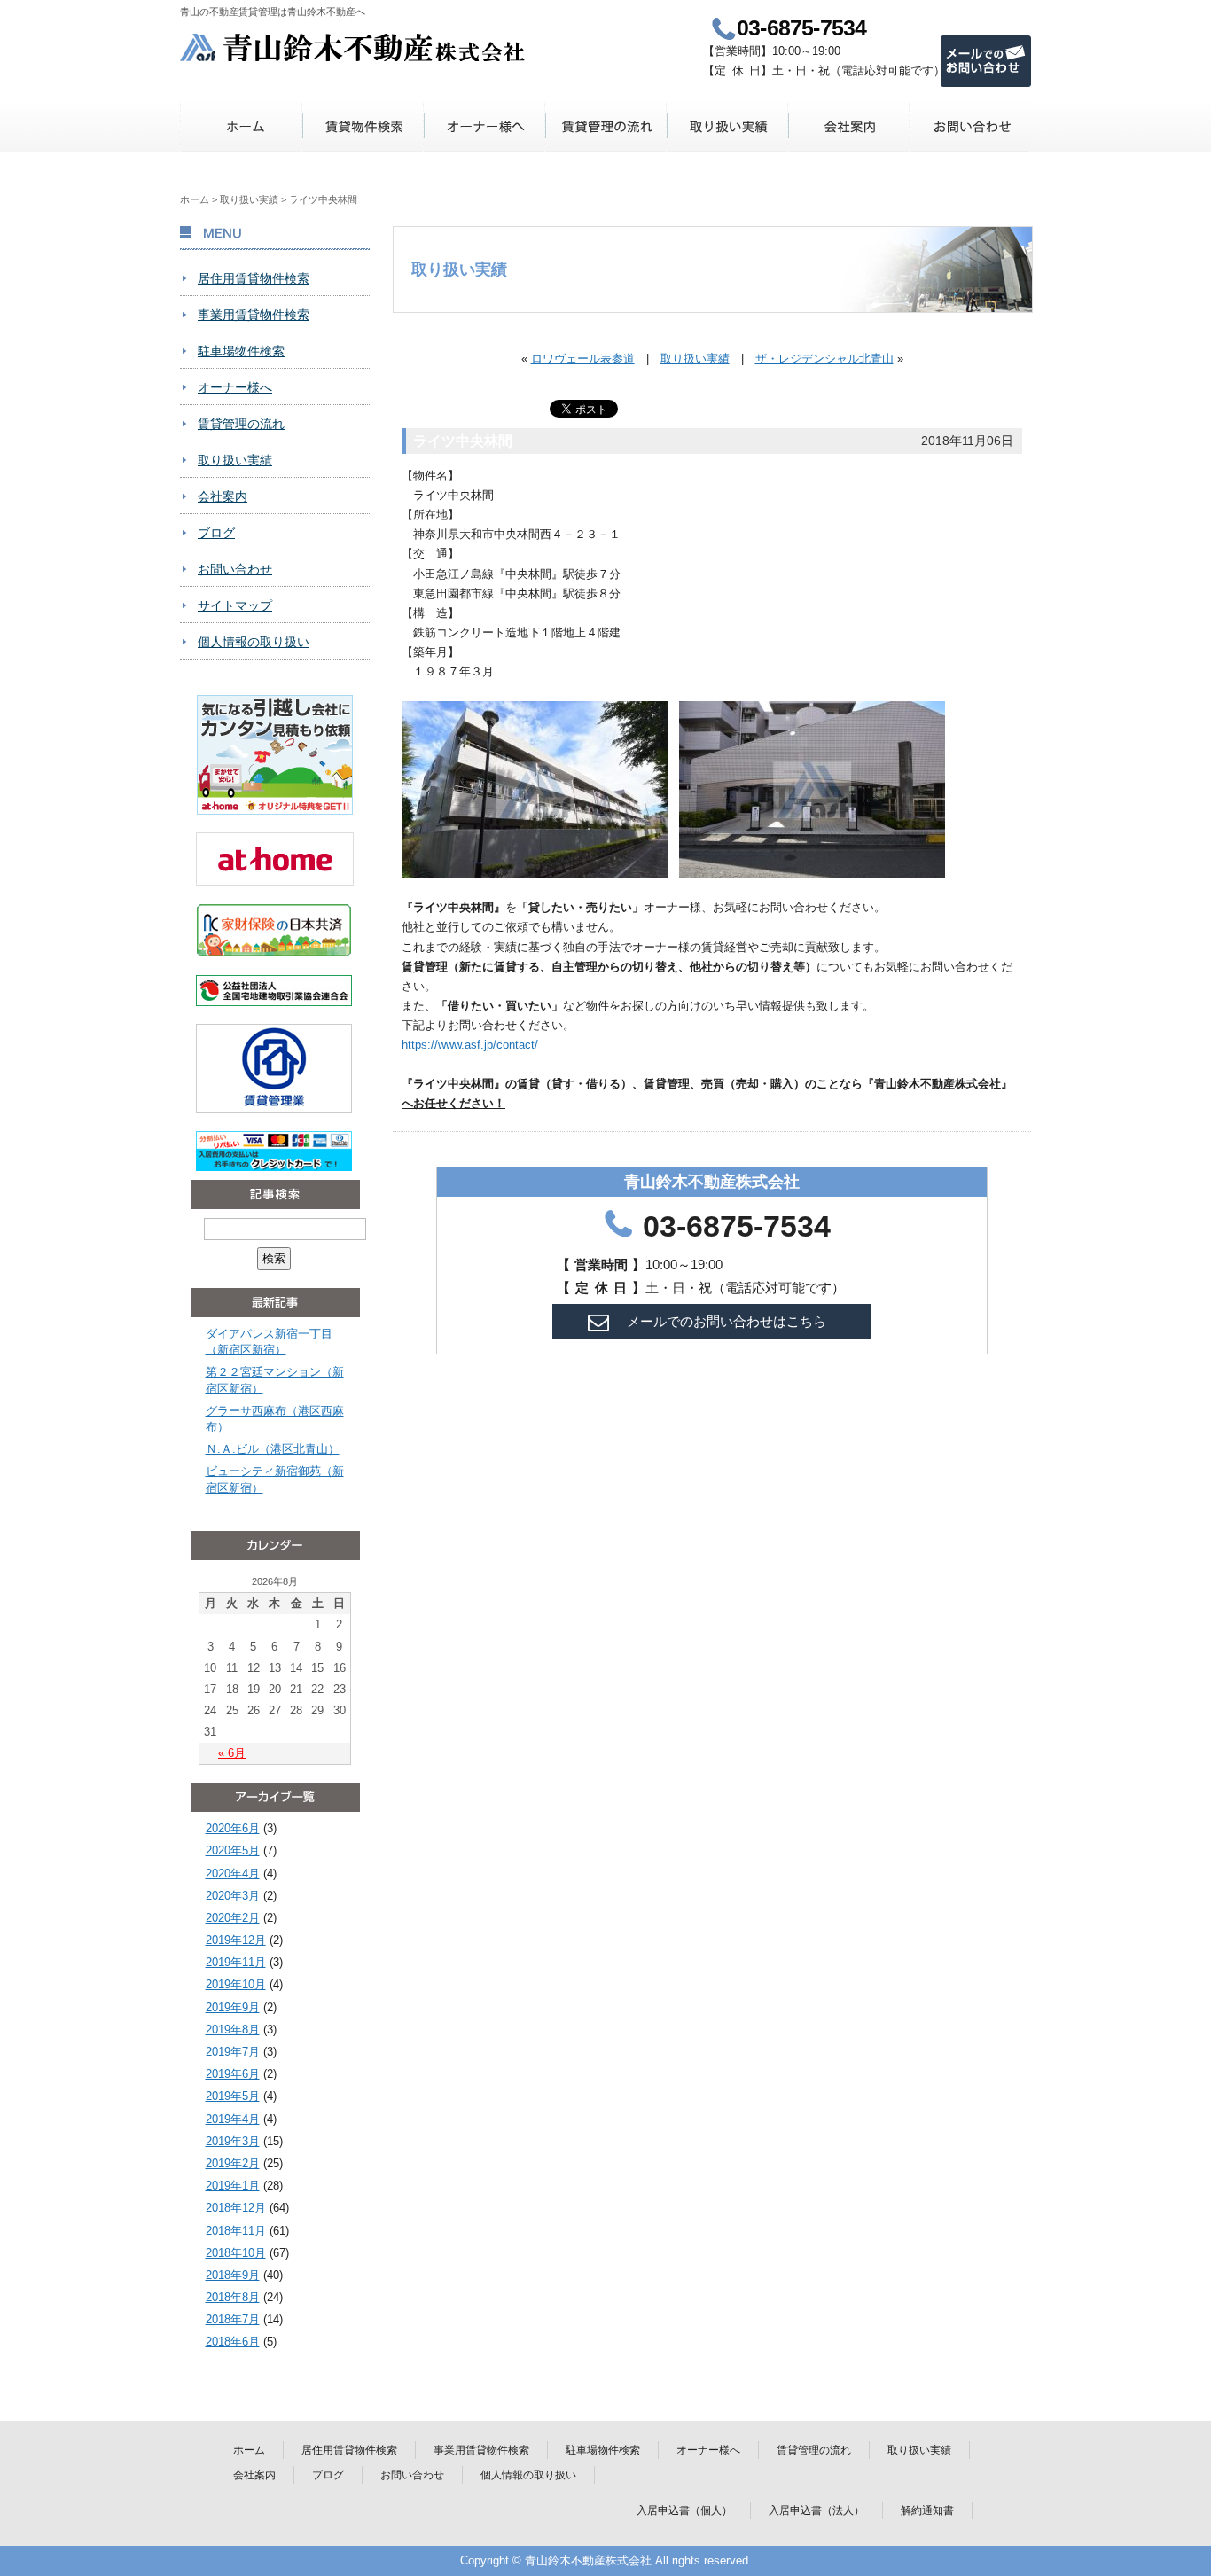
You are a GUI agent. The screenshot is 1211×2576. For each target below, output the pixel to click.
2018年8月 (233, 2297)
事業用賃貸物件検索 (254, 315)
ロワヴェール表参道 (583, 359)
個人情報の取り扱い (254, 642)
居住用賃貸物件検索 (254, 278)
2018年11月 (236, 2231)
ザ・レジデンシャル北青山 (824, 359)
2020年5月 (233, 1850)
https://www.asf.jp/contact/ (470, 1045)
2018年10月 (236, 2253)
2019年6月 (233, 2074)
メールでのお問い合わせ (986, 61)
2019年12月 (236, 1940)
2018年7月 (233, 2319)
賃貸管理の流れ (606, 126)
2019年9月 (233, 2007)
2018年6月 (233, 2342)
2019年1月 (233, 2186)
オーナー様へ (484, 126)
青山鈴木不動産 (353, 47)
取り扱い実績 (727, 126)
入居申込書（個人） (684, 2510)
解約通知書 (927, 2510)
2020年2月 (233, 1918)
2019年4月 (233, 2119)
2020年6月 (233, 1828)
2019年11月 (236, 1962)
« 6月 (232, 1753)
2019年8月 (233, 2030)
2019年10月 (236, 1984)
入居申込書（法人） (816, 2510)
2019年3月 (233, 2141)
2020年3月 (233, 1896)
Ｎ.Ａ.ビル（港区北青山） (273, 1449)
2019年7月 (233, 2052)
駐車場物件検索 (241, 351)
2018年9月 (233, 2275)
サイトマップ (235, 605)
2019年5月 (233, 2096)
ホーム (242, 126)
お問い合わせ (970, 126)
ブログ (216, 533)
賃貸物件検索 (363, 126)
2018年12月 (236, 2208)
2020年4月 (233, 1873)
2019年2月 (233, 2163)
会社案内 (849, 126)
